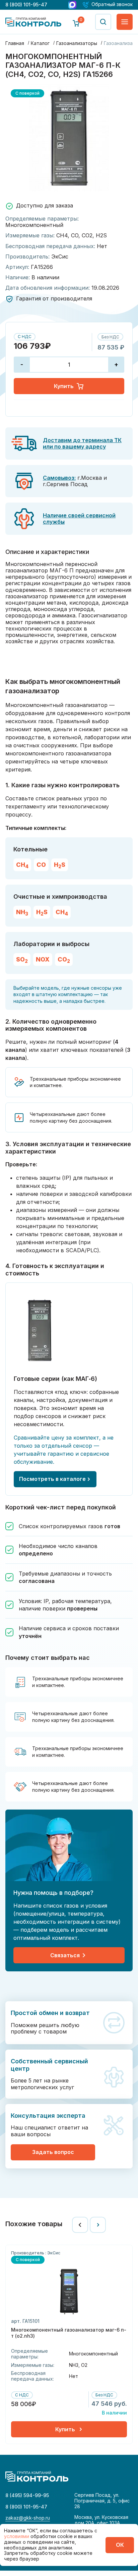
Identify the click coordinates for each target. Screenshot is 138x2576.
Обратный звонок (112, 5)
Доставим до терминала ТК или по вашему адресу (82, 443)
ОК (120, 2545)
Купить (64, 386)
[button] (80, 2225)
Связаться (65, 1955)
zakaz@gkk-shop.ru (28, 2518)
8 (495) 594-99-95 (27, 2495)
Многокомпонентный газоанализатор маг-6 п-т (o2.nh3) (69, 2333)
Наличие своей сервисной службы (79, 519)
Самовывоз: (59, 478)
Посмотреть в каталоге (52, 1479)
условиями (17, 2536)
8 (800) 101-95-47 (26, 5)
